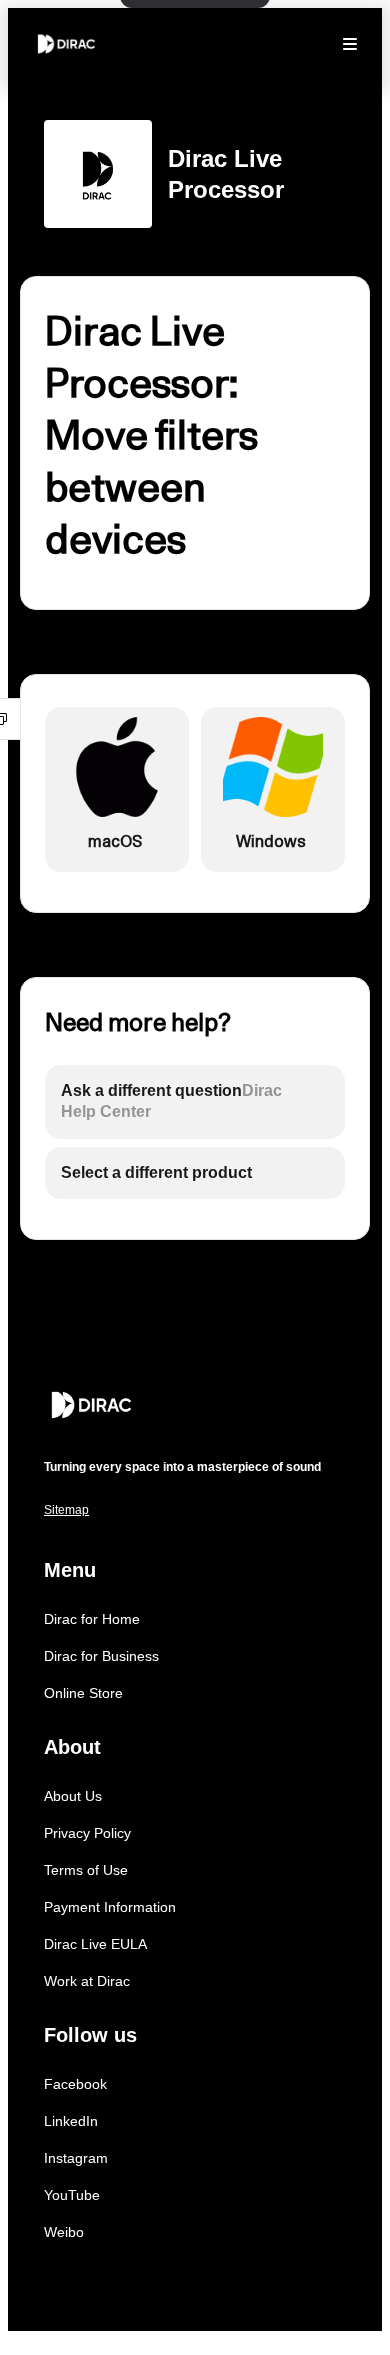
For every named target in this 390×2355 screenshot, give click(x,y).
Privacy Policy (87, 1833)
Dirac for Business (101, 1656)
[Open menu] (350, 44)
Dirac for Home (92, 1619)
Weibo (64, 2232)
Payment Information (110, 1907)
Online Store (83, 1693)
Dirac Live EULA (95, 1944)
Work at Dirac (87, 1981)
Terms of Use (86, 1870)
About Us (73, 1796)
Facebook (75, 2084)
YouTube (72, 2195)
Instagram (76, 2158)
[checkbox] (117, 789)
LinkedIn (71, 2121)
